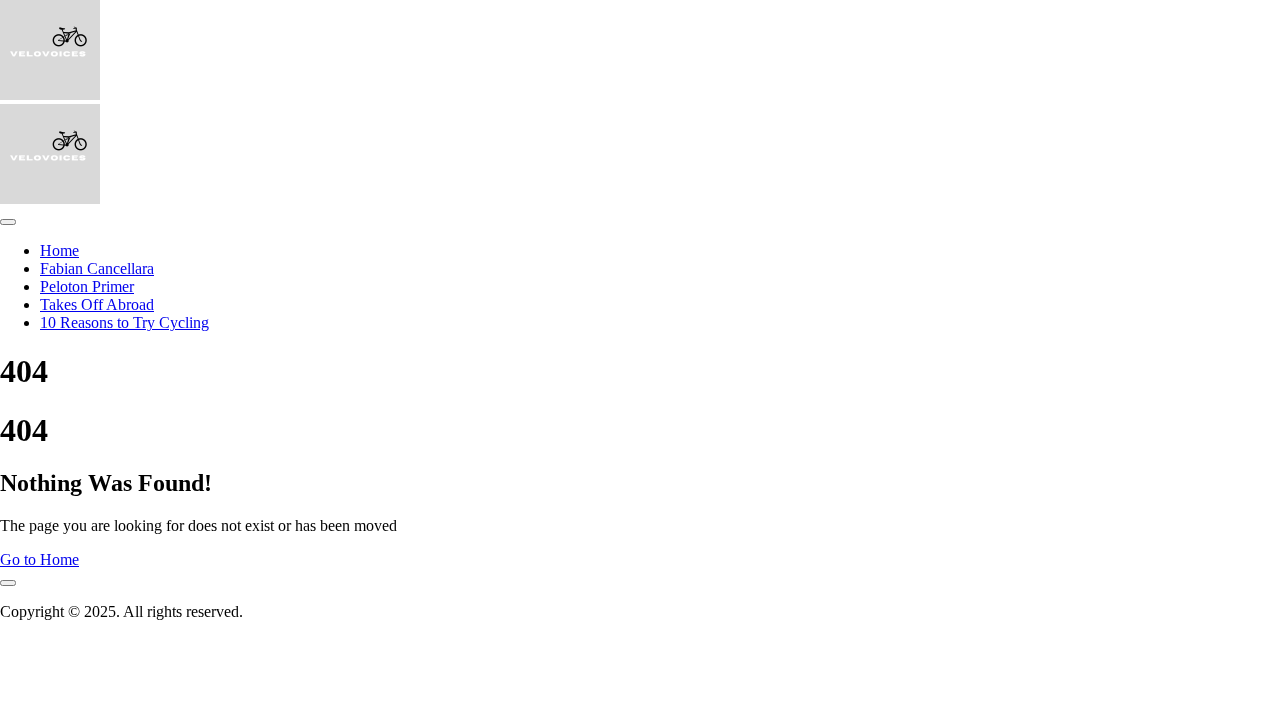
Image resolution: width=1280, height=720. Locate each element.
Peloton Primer (87, 286)
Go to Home (39, 559)
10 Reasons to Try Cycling (124, 322)
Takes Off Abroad (97, 304)
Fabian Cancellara (97, 268)
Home (59, 250)
